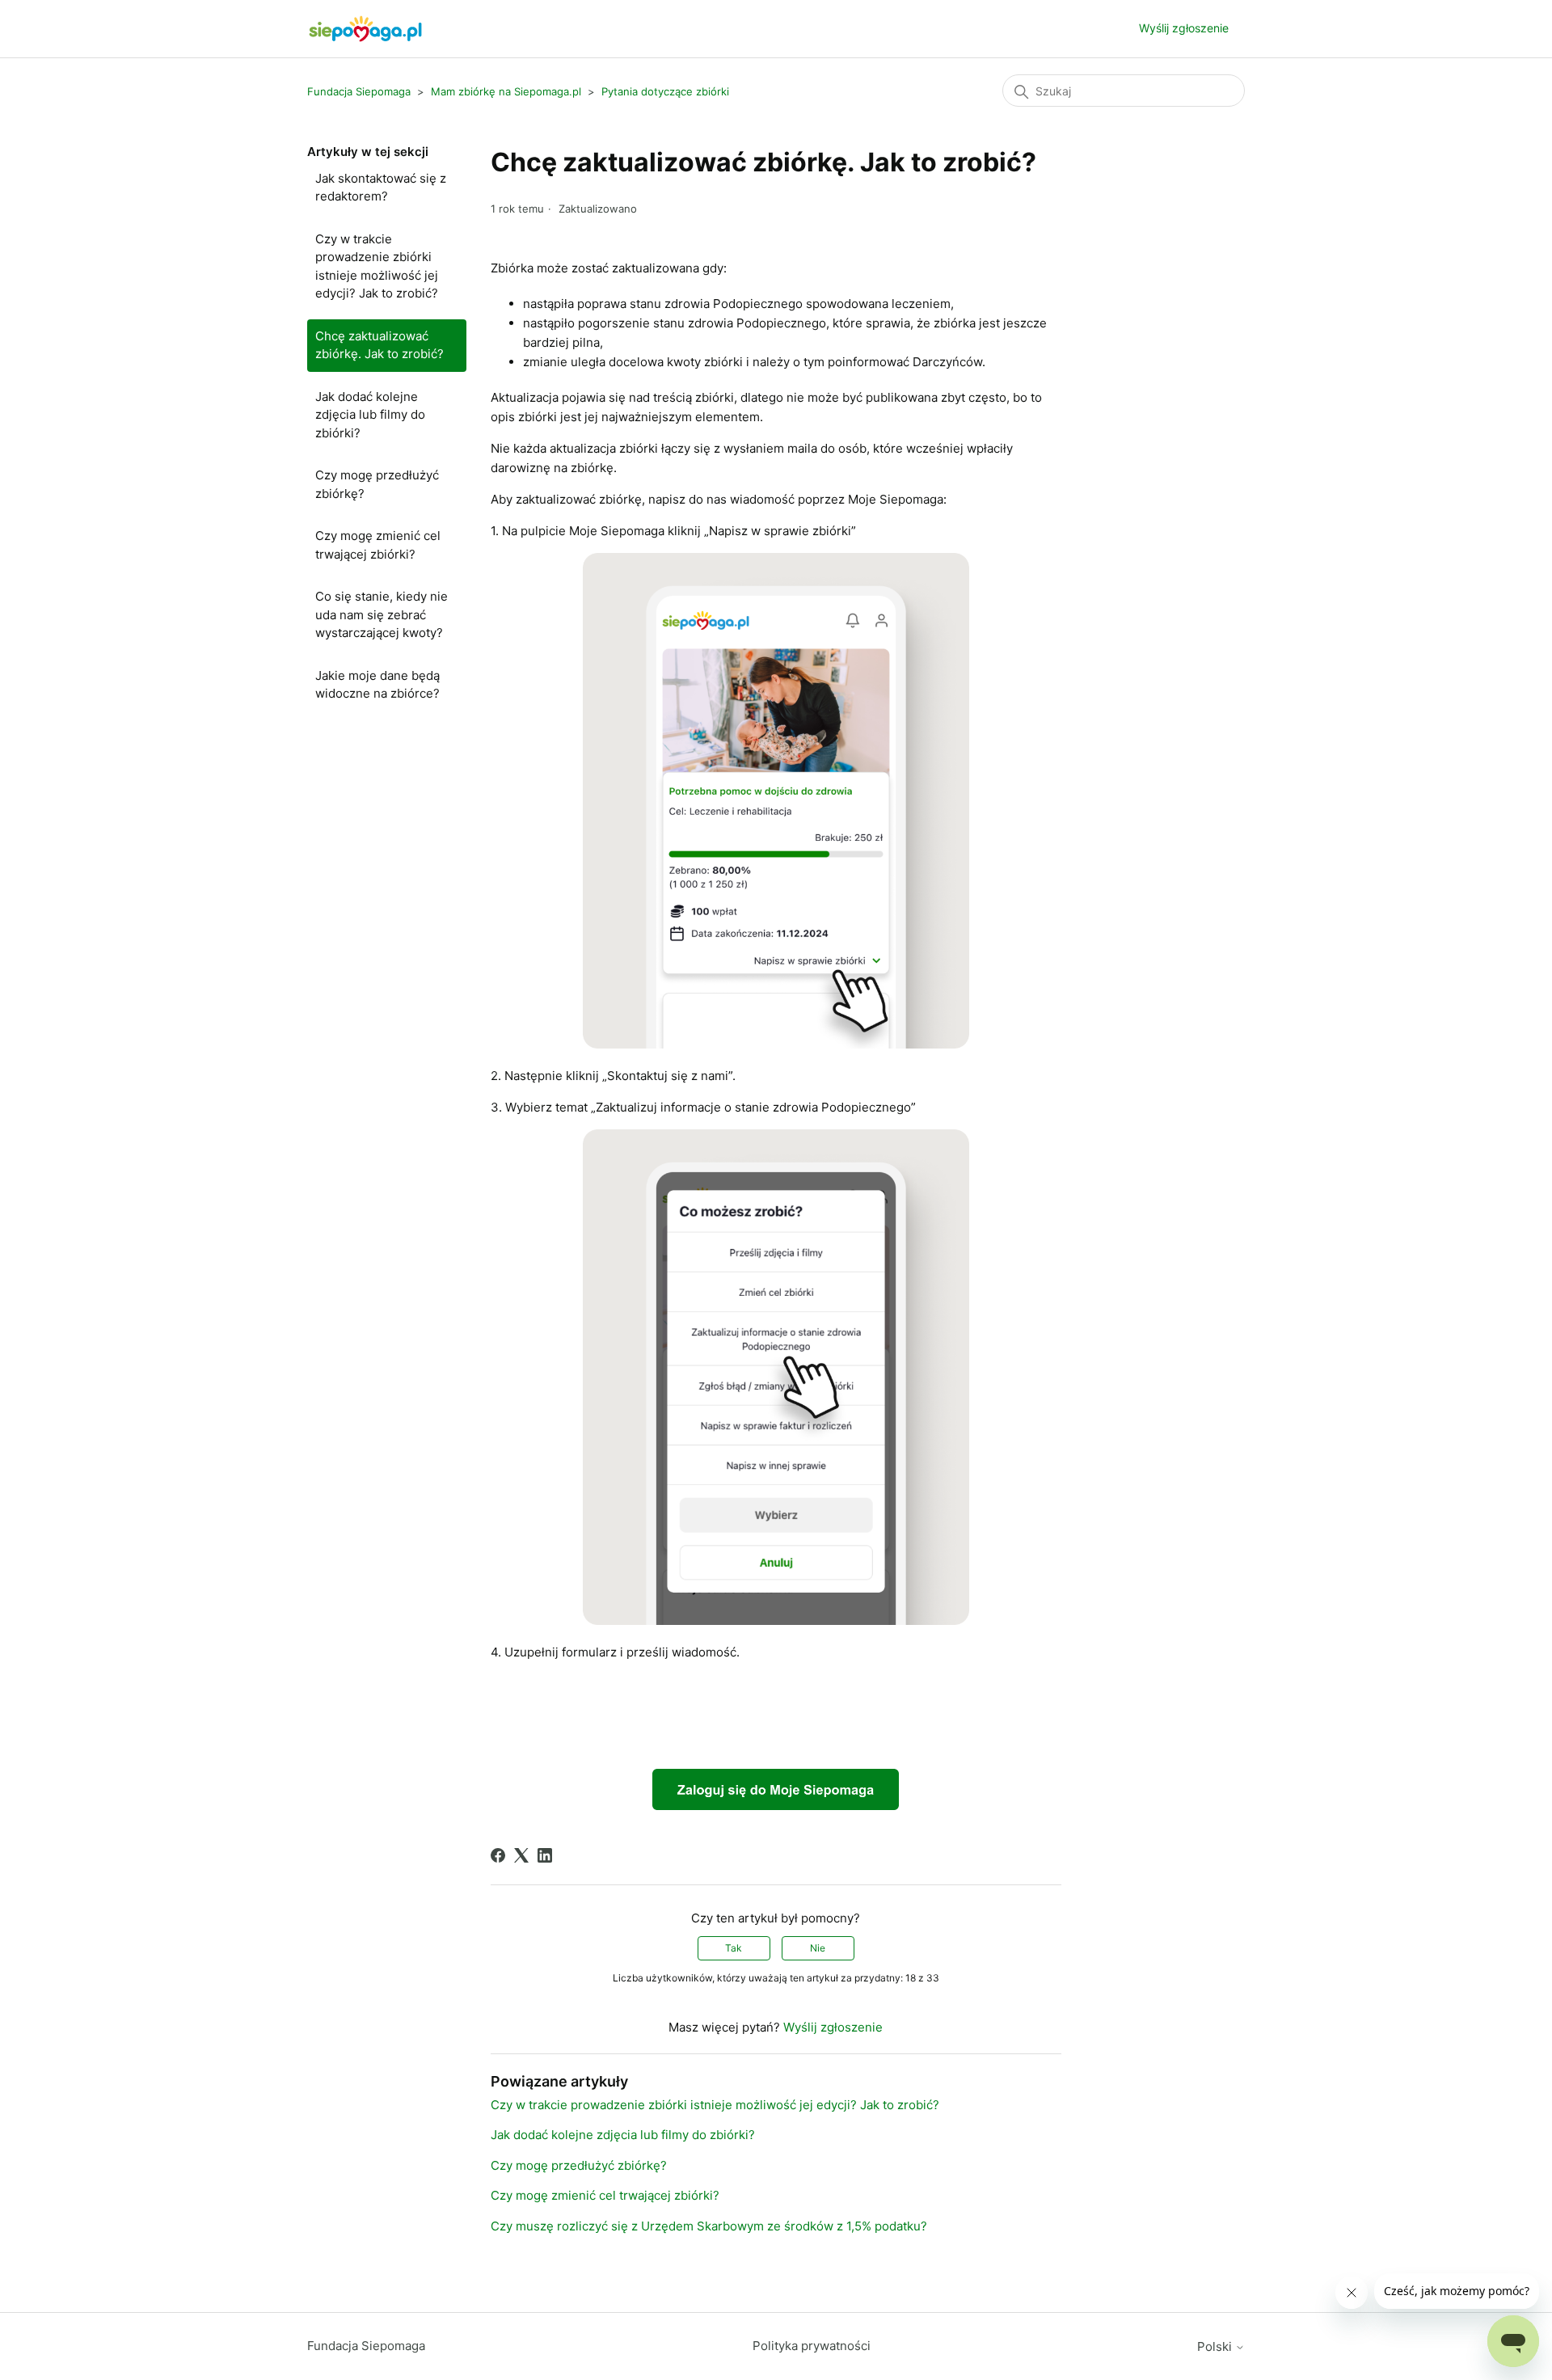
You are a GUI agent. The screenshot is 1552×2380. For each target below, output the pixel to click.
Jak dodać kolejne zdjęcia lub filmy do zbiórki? (370, 415)
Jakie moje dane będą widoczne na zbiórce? (377, 685)
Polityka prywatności (812, 2346)
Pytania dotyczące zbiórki (665, 91)
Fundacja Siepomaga (359, 91)
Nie (818, 1948)
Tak (734, 1948)
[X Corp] (521, 1855)
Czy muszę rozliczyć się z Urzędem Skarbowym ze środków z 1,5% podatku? (709, 2226)
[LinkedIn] (545, 1855)
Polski (1216, 2346)
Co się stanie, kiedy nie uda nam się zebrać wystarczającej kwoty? (382, 614)
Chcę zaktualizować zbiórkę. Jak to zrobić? (380, 345)
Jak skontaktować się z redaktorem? (381, 188)
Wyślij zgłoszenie (1184, 28)
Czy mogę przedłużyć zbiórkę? (377, 484)
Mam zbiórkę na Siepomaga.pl (506, 91)
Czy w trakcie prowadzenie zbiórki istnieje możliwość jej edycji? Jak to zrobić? (377, 266)
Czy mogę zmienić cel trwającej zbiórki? (378, 545)
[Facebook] (498, 1855)
